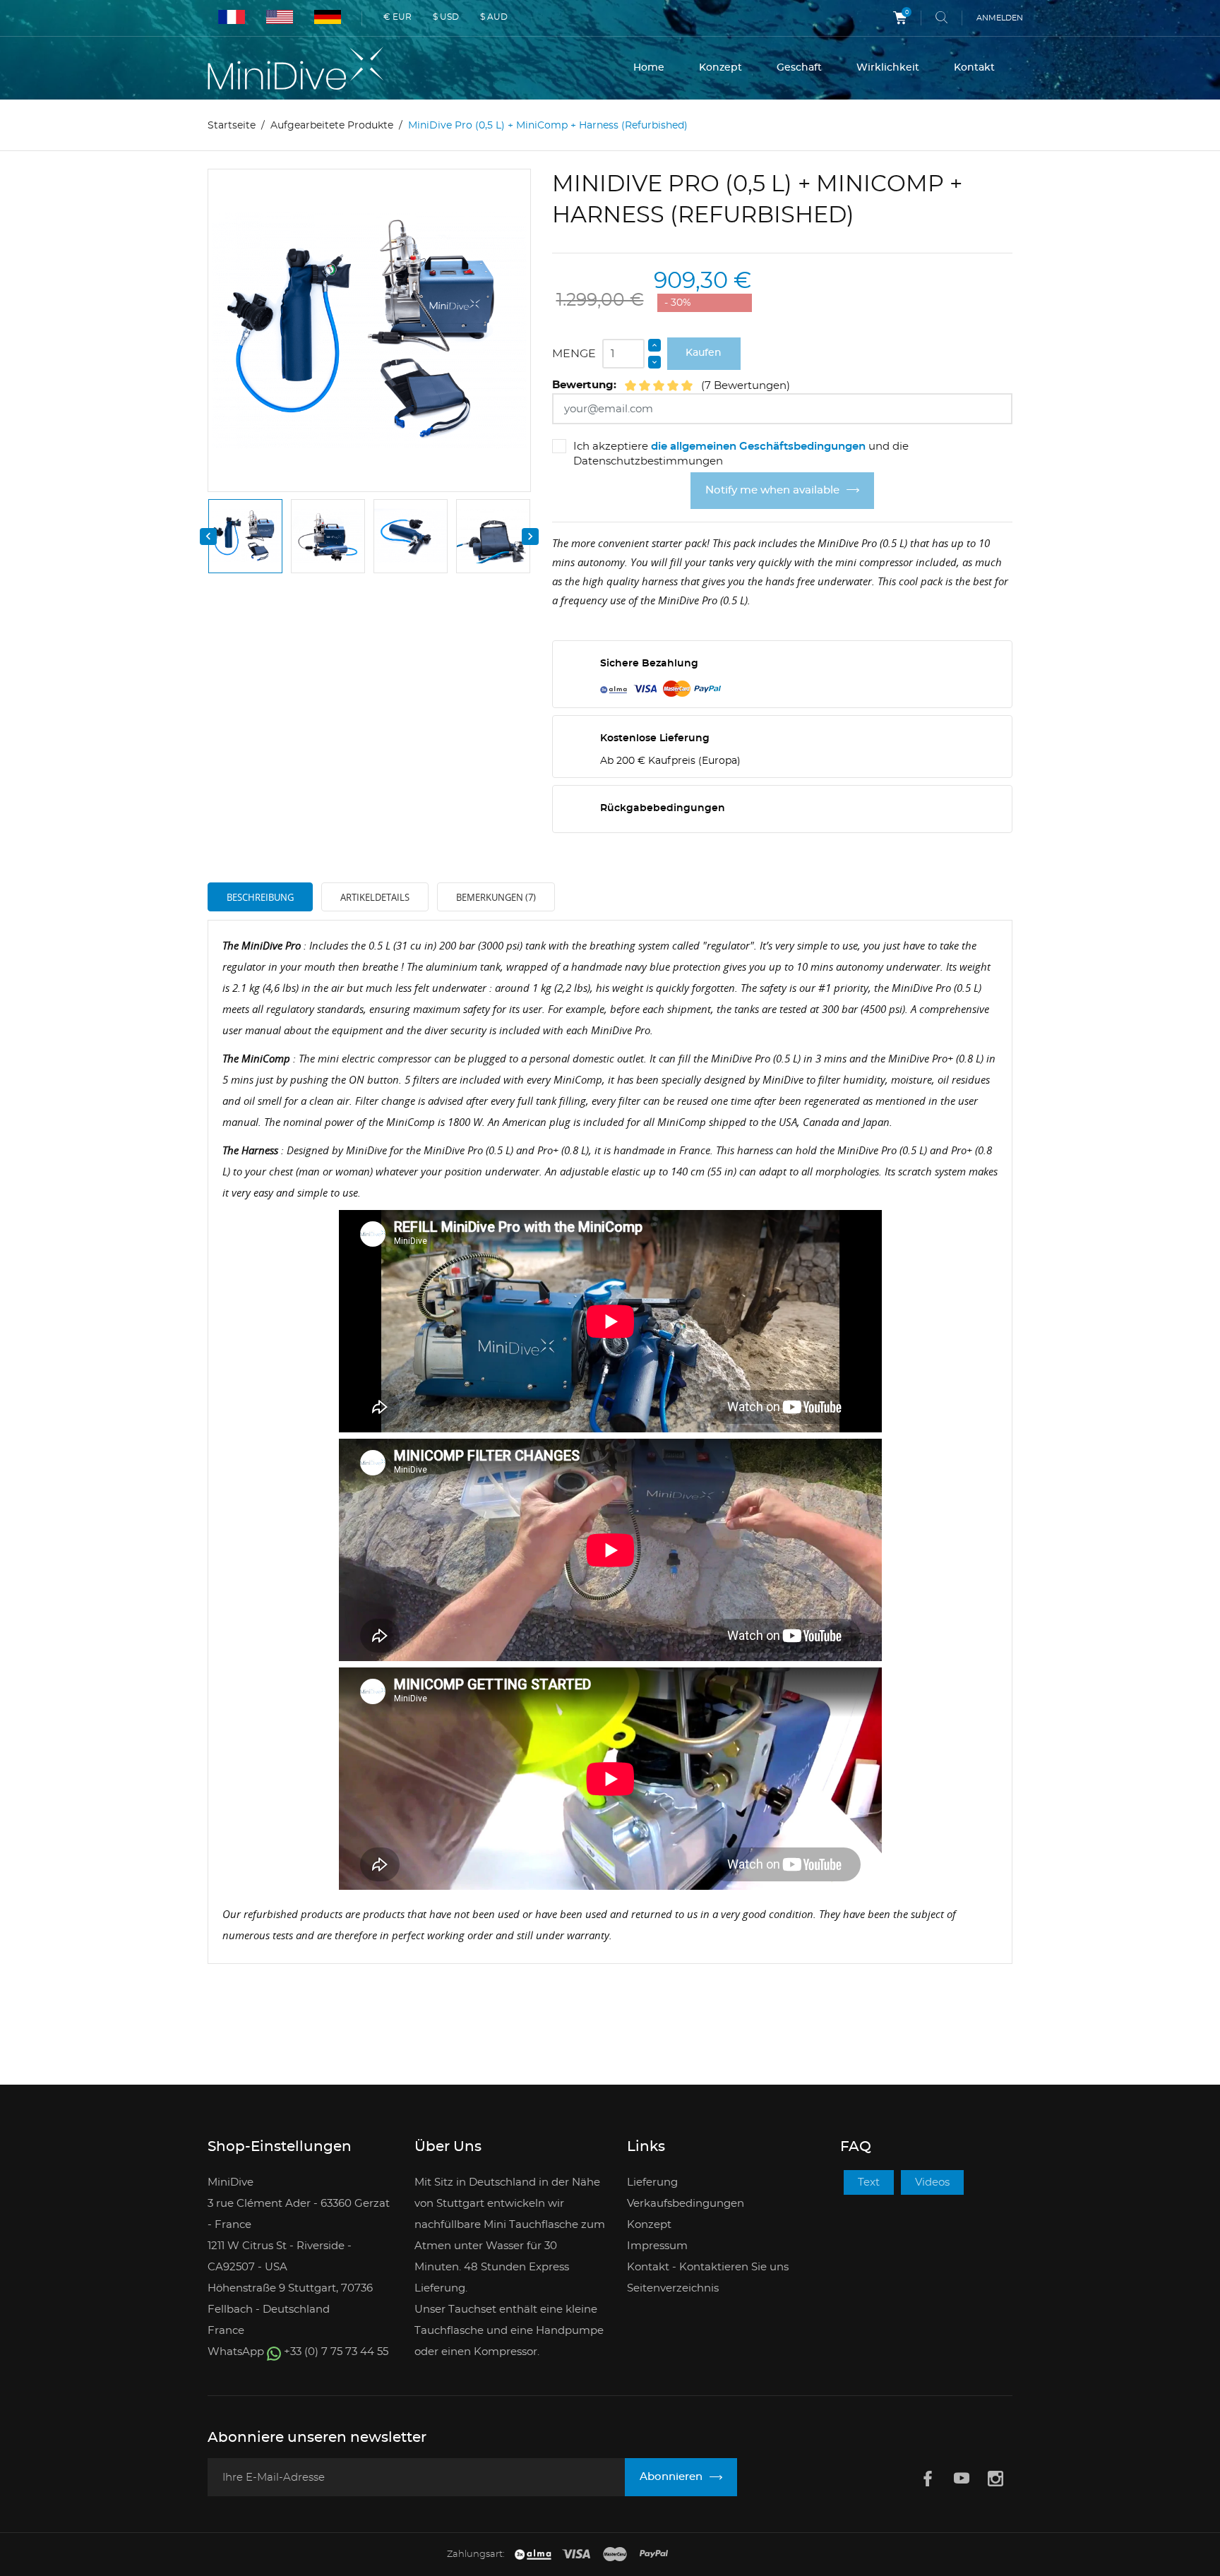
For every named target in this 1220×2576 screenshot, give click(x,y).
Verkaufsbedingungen (686, 2204)
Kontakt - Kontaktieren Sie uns (708, 2267)
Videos (932, 2182)
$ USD (446, 17)
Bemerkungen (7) (496, 897)
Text (869, 2182)
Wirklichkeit (888, 68)
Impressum (657, 2246)
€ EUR (397, 17)
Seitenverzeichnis (673, 2288)
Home (649, 68)
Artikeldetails (375, 897)
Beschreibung (260, 897)
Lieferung (652, 2182)
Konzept (720, 68)
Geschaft (799, 68)
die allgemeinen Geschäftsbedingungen (758, 447)
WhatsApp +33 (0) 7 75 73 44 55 (298, 2352)
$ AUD (494, 17)
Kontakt (974, 68)
